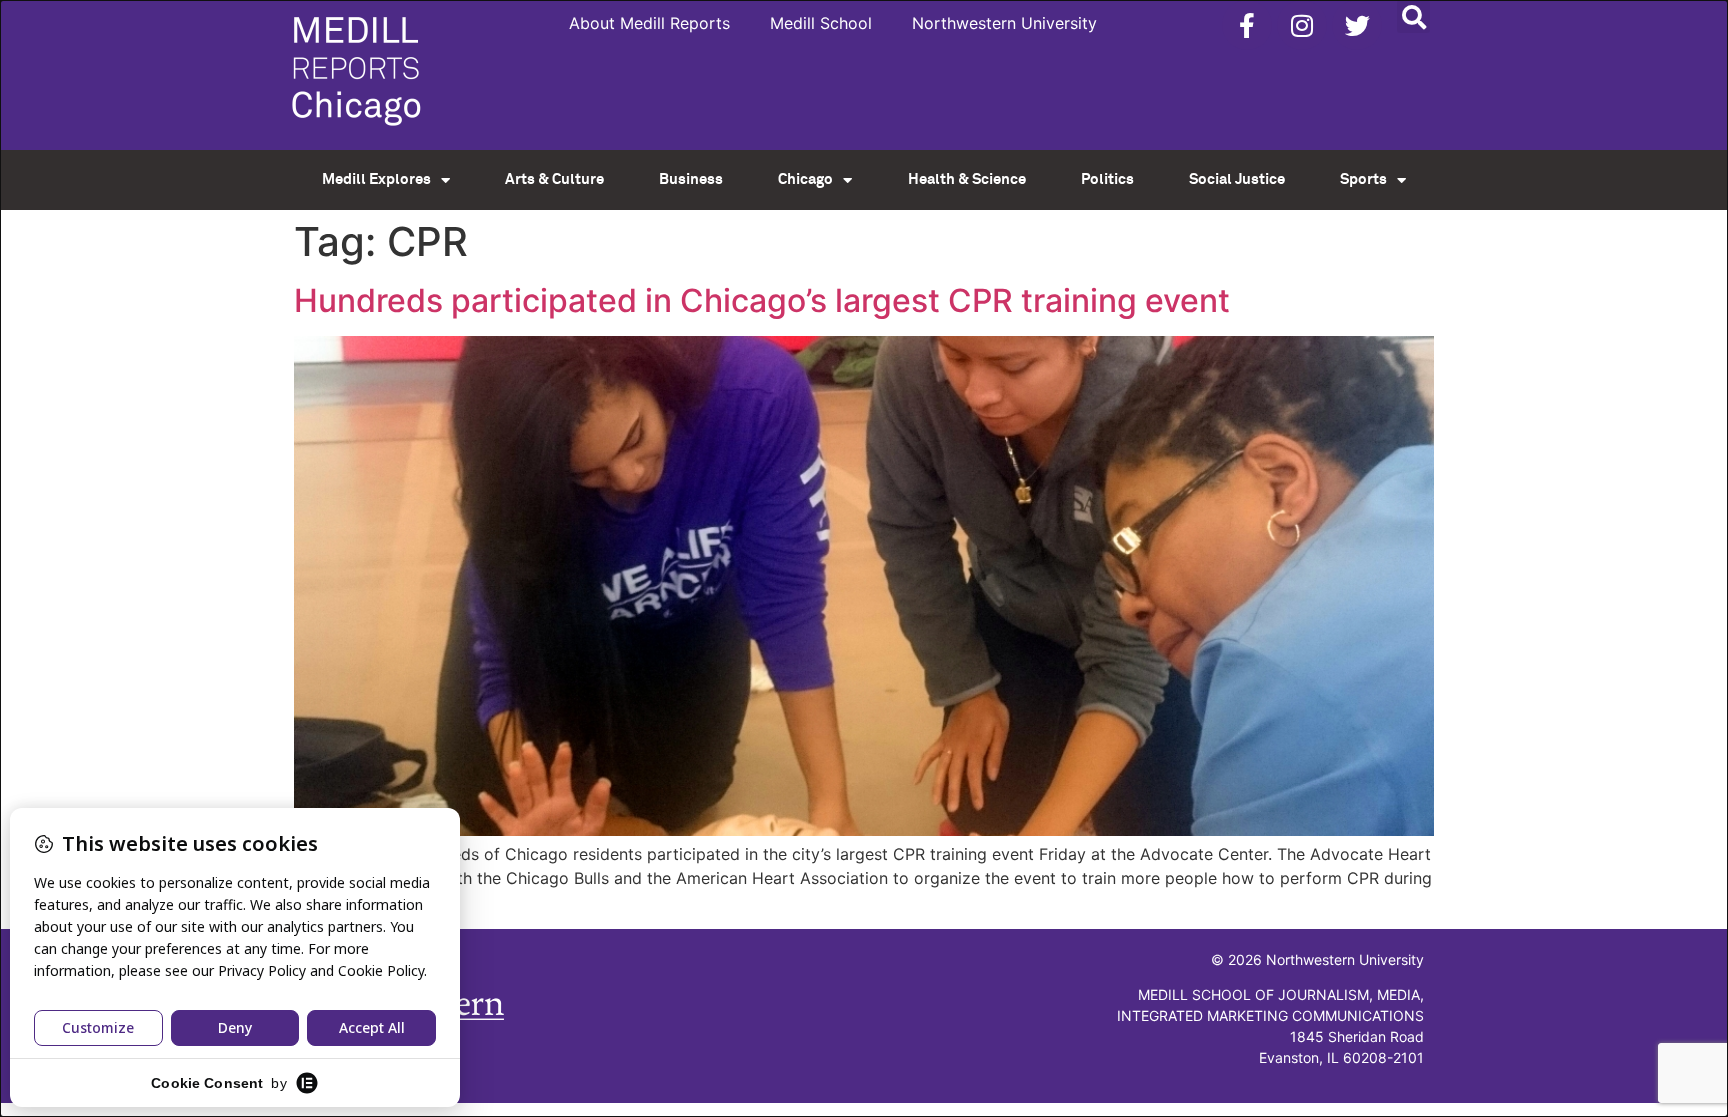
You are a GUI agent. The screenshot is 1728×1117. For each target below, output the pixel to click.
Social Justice (1237, 179)
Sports (1363, 179)
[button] (1413, 16)
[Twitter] (1357, 25)
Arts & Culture (554, 179)
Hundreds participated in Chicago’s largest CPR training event (762, 300)
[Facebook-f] (1247, 25)
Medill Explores (376, 179)
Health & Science (967, 179)
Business (691, 179)
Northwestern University (1004, 23)
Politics (1107, 179)
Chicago (805, 179)
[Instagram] (1302, 25)
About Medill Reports (649, 23)
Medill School (821, 23)
